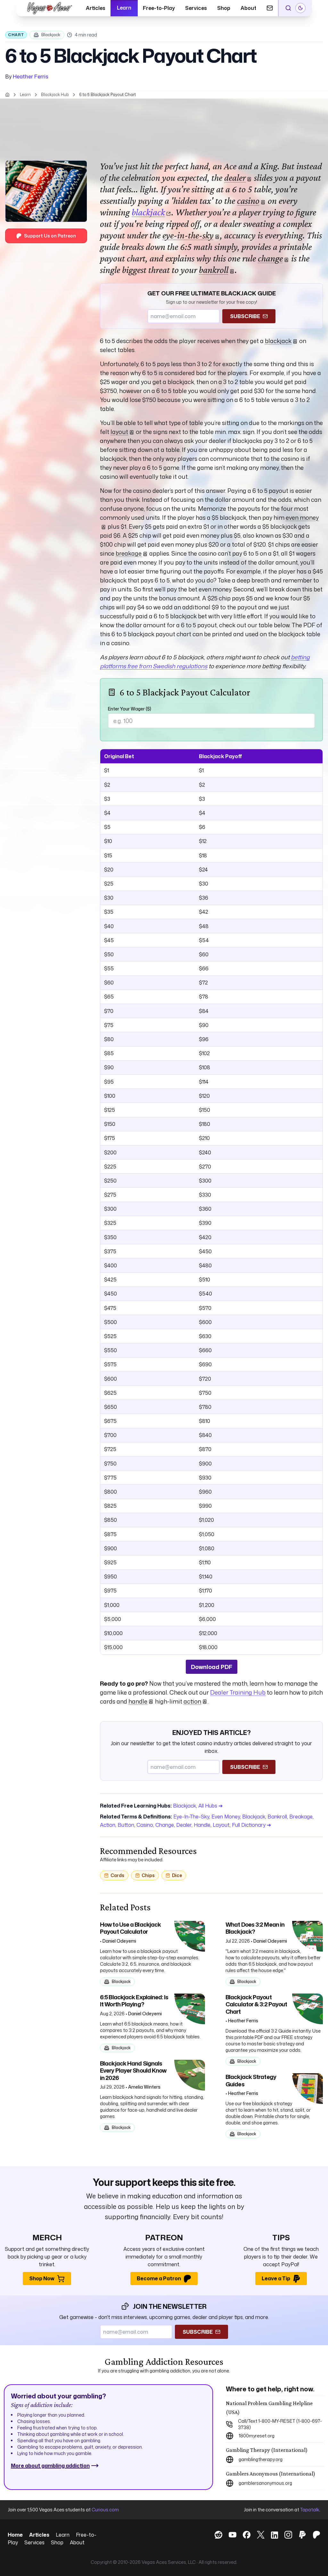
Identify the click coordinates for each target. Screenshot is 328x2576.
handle (138, 1701)
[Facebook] (243, 2535)
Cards (117, 1875)
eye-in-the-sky (188, 235)
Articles (96, 8)
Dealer (184, 1825)
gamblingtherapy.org (261, 2459)
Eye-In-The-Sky (191, 1817)
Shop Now (42, 2278)
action (192, 1701)
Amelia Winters (144, 2087)
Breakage (301, 1817)
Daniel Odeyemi (119, 1941)
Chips (148, 1875)
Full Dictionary (251, 1825)
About (248, 8)
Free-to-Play (159, 8)
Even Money (226, 1817)
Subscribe (245, 316)
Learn (124, 8)
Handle (202, 1825)
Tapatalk (310, 2510)
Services (196, 8)
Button (126, 1825)
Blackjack (51, 35)
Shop (224, 8)
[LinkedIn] (271, 2536)
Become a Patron (159, 2278)
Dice (177, 1875)
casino (248, 201)
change (270, 258)
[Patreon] (313, 2535)
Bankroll (277, 1817)
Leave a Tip (276, 2278)
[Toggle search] (288, 8)
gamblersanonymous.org (265, 2483)
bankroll (214, 270)
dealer (235, 177)
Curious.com (105, 2510)
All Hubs (210, 1806)
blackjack (148, 212)
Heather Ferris (31, 76)
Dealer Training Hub (238, 1692)
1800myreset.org (257, 2436)
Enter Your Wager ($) (130, 709)
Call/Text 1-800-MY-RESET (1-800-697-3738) (280, 2424)
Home (15, 2535)
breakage (129, 553)
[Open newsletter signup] (270, 8)
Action (108, 1825)
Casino (145, 1825)
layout (119, 432)
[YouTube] (229, 2535)
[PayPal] (299, 2535)
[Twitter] (258, 2535)
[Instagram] (285, 2535)
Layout (221, 1825)
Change (165, 1825)
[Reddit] (215, 2535)
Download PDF (212, 1667)
